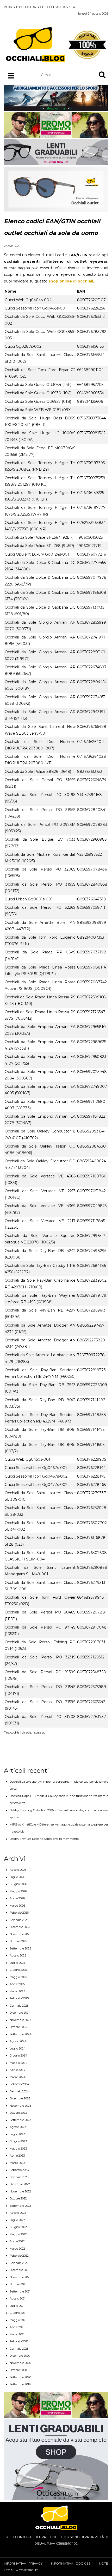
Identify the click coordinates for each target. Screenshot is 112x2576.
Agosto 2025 (18, 1955)
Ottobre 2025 (18, 1941)
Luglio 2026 (17, 1877)
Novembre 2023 (20, 2106)
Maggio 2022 (18, 2234)
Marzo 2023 (17, 2163)
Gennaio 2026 (19, 1920)
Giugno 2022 (18, 2227)
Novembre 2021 (20, 2277)
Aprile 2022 (17, 2241)
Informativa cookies (71, 2563)
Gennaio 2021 (19, 2349)
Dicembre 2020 (20, 2356)
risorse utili (40, 1732)
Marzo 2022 (17, 2249)
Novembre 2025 (20, 1934)
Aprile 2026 (17, 1898)
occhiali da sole (21, 1732)
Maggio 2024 (18, 2063)
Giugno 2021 (18, 2313)
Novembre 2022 (20, 2191)
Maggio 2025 (18, 1977)
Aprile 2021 (17, 2327)
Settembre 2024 (21, 2034)
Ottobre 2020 (18, 2370)
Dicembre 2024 (20, 2013)
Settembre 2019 (20, 2384)
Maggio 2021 (18, 2320)
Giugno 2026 (18, 1884)
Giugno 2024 (18, 2055)
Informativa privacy (23, 2563)
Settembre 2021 (20, 2291)
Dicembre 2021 (20, 2270)
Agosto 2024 (18, 2041)
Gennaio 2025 (19, 2006)
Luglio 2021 (17, 2306)
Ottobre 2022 (18, 2198)
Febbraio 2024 (19, 2084)
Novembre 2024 (21, 2020)
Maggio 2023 (18, 2149)
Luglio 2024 (18, 2048)
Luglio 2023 (17, 2134)
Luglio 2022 (17, 2220)
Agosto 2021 (18, 2298)
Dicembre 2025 (20, 1927)
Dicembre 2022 (20, 2184)
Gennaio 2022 (19, 2263)
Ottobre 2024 (18, 2027)
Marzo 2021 (17, 2334)
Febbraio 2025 (19, 1998)
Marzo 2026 (17, 1906)
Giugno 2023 (18, 2141)
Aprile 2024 (17, 2070)
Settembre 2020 (20, 2377)
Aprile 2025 (17, 1984)
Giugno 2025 (18, 1970)
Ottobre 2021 (18, 2284)
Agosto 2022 (18, 2213)
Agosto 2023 (18, 2127)
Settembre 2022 (20, 2206)
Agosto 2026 (18, 1870)
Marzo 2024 (18, 2077)
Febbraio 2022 (19, 2256)
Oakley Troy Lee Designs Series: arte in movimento (44, 1839)
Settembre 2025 (20, 1948)
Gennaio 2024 (19, 2091)
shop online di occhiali (71, 281)
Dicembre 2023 (20, 2098)
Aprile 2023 (17, 2156)
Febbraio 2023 (19, 2170)
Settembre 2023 (20, 2120)
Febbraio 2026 (19, 1913)
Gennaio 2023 (19, 2177)
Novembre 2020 (20, 2363)
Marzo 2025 (17, 1991)
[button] (102, 75)
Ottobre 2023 (18, 2113)
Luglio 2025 (17, 1963)
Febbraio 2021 (19, 2341)
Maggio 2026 (18, 1891)
